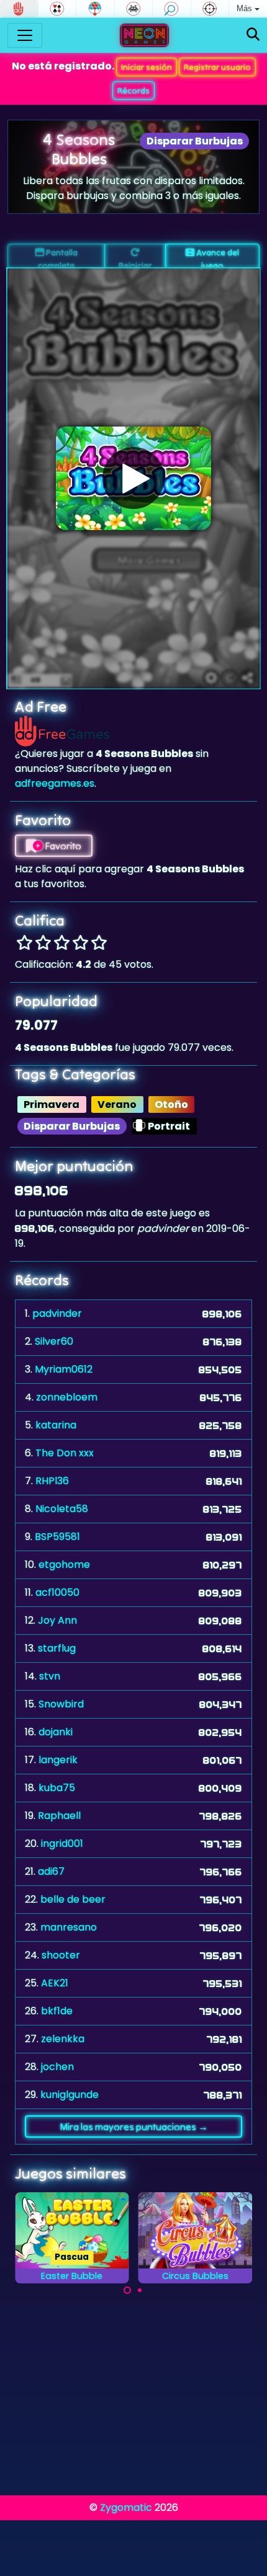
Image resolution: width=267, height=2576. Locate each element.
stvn (50, 1676)
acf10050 (57, 1592)
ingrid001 (62, 1843)
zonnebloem (67, 1397)
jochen (57, 2067)
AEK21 (55, 1983)
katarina (56, 1425)
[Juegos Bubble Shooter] (95, 9)
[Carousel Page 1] (127, 2290)
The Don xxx (65, 1453)
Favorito (62, 846)
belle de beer (73, 1899)
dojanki (56, 1732)
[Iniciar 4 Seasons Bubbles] (133, 478)
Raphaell (59, 1816)
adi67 (51, 1871)
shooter (61, 1955)
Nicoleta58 (62, 1509)
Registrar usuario (217, 67)
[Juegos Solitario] (57, 9)
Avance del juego (217, 258)
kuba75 (57, 1788)
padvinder (57, 1313)
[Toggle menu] (25, 35)
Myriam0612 (64, 1369)
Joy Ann (57, 1620)
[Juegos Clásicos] (134, 9)
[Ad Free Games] (19, 9)
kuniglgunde (70, 2095)
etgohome (64, 1565)
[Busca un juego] (253, 35)
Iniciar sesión (147, 67)
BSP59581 (57, 1537)
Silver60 (54, 1341)
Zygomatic (126, 2507)
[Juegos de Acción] (210, 9)
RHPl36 (52, 1481)
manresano (69, 1927)
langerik (58, 1760)
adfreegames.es (55, 783)
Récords (133, 91)
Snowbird (61, 1704)
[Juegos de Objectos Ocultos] (172, 9)
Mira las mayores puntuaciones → (134, 2127)
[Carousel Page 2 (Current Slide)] (140, 2290)
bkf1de (57, 2011)
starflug (57, 1648)
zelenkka (63, 2039)
